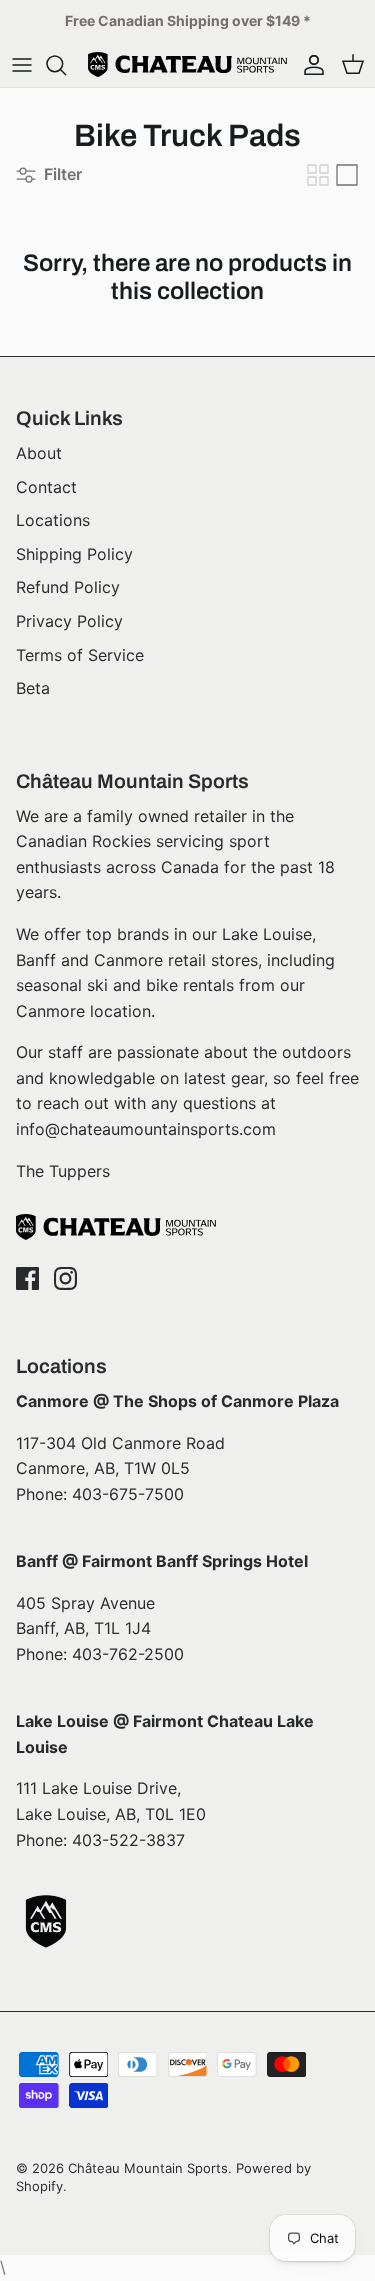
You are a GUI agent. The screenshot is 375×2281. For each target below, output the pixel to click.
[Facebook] (27, 1278)
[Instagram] (65, 1278)
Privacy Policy (69, 621)
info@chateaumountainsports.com (146, 1129)
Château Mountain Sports (148, 2168)
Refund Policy (68, 587)
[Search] (66, 65)
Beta (33, 688)
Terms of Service (80, 655)
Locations (53, 520)
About (39, 453)
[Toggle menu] (22, 65)
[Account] (309, 65)
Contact (46, 487)
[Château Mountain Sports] (187, 64)
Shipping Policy (74, 554)
